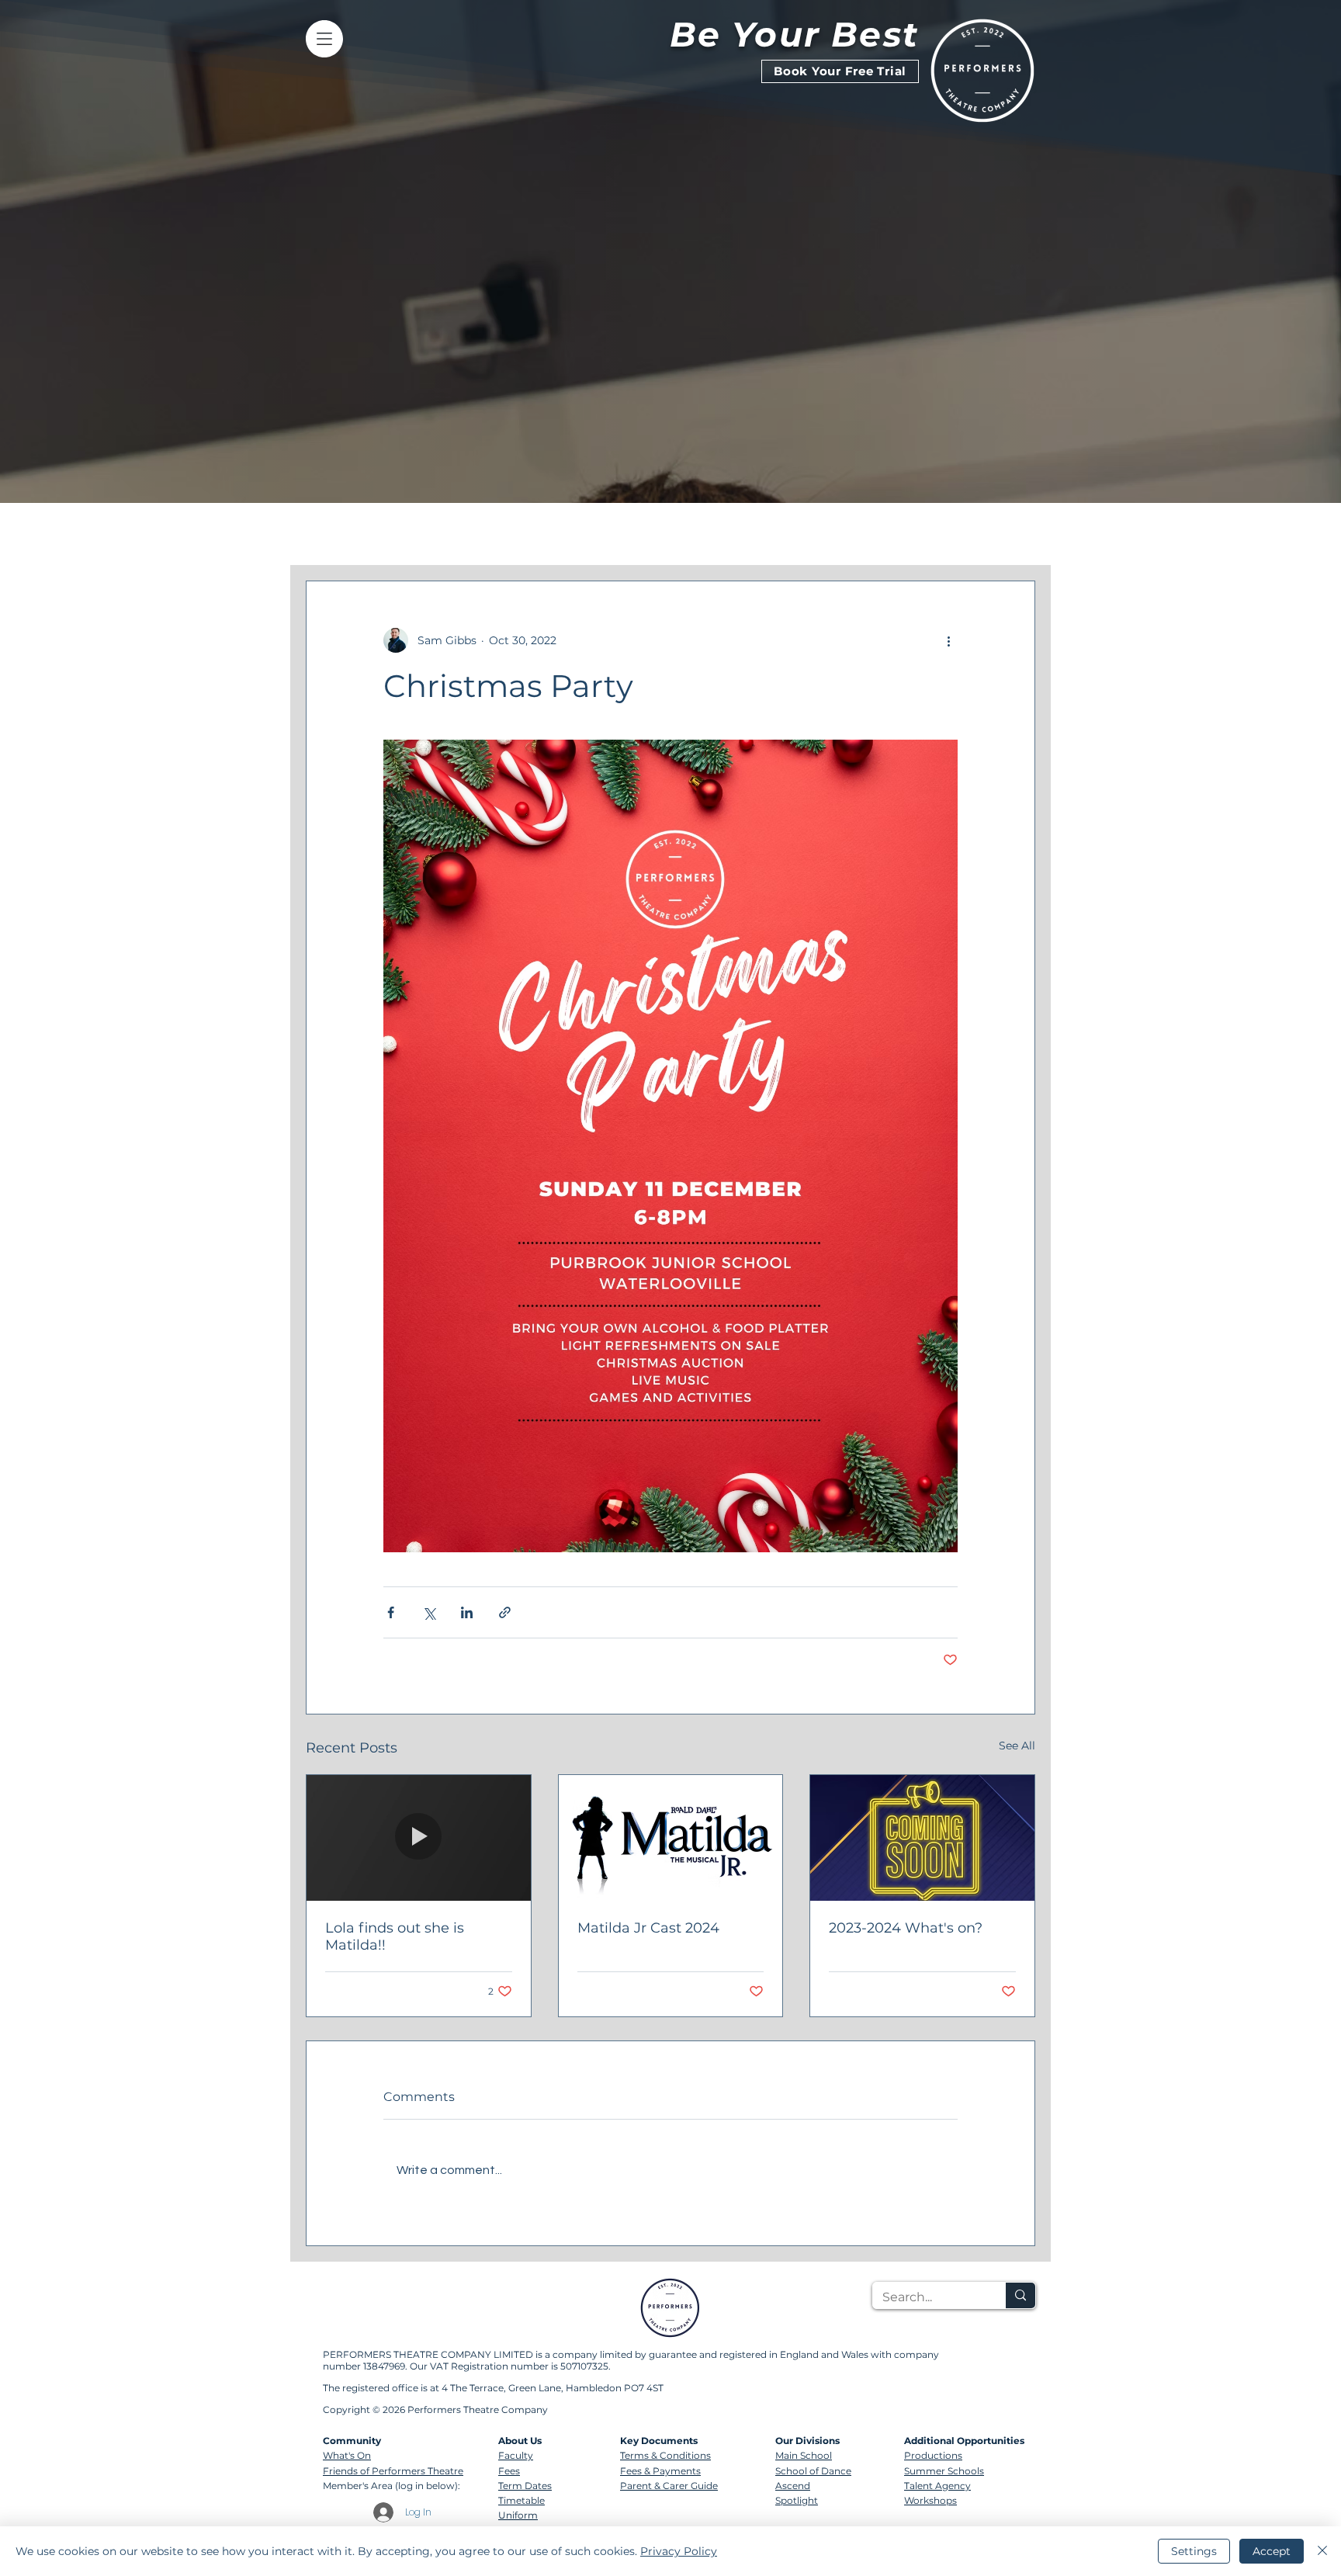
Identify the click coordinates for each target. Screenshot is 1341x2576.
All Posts (332, 534)
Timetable (521, 2500)
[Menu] (324, 39)
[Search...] (1020, 2295)
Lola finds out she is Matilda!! (395, 1936)
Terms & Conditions (665, 2455)
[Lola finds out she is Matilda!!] (419, 1838)
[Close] (1322, 2551)
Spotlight (797, 2500)
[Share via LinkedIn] (467, 1612)
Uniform (518, 2515)
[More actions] (948, 640)
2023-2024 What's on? (906, 1928)
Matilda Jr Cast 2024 (648, 1928)
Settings (1194, 2551)
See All (1017, 1746)
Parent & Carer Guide (669, 2486)
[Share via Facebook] (391, 1612)
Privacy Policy (679, 2551)
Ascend (793, 2486)
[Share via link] (505, 1612)
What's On (347, 2455)
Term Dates (525, 2486)
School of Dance (813, 2471)
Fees (509, 2471)
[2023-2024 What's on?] (922, 1838)
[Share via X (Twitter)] (429, 1612)
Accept (1272, 2551)
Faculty (516, 2455)
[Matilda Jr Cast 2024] (671, 1838)
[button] (1015, 534)
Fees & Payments (660, 2471)
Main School (804, 2455)
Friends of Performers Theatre (393, 2471)
